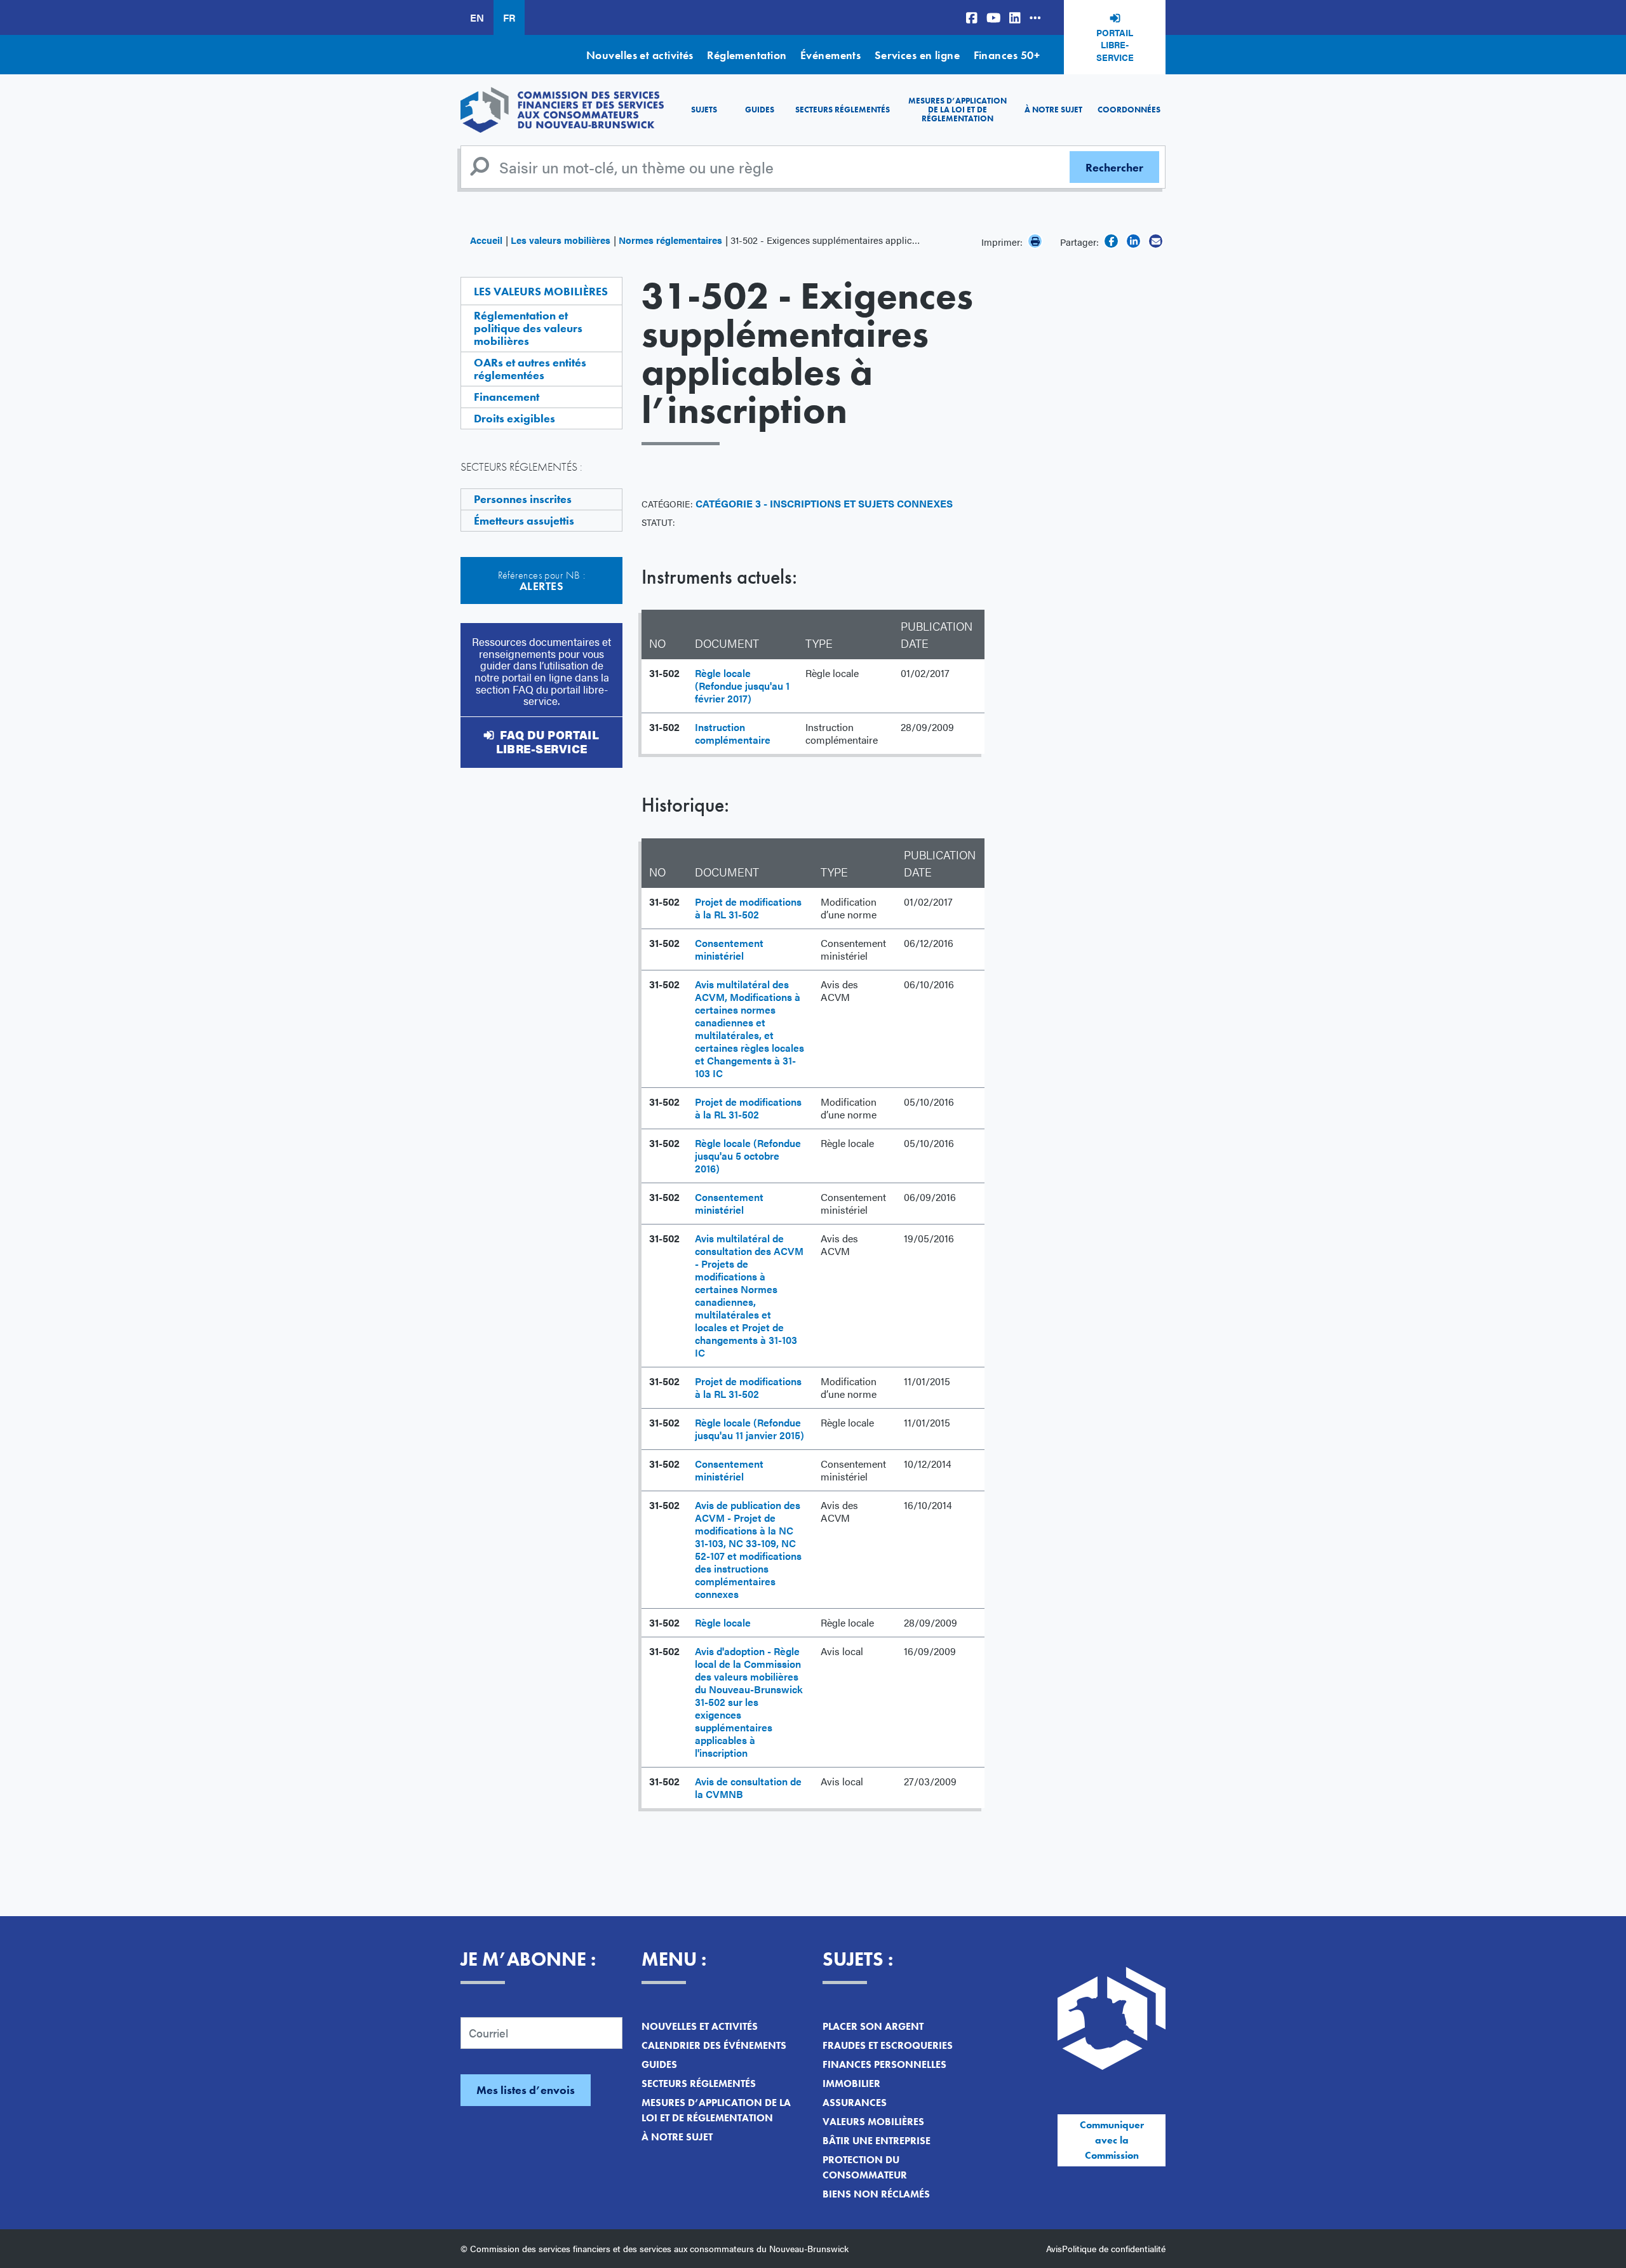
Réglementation (747, 55)
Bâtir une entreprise (877, 2141)
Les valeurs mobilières (561, 240)
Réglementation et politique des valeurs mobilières (528, 328)
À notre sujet (1053, 110)
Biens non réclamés (876, 2194)
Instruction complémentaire (733, 733)
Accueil (486, 240)
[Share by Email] (1156, 241)
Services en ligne (917, 55)
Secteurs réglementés (843, 110)
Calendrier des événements (714, 2045)
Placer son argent (873, 2026)
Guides (760, 110)
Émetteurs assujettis (524, 520)
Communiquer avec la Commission (1112, 2140)
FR (509, 17)
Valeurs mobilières (873, 2122)
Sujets (704, 110)
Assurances (855, 2103)
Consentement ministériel (729, 949)
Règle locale (723, 1622)
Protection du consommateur (865, 2167)
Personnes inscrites (523, 499)
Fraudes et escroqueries (888, 2045)
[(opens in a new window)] (972, 17)
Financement (507, 397)
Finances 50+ (1007, 55)
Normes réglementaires (670, 240)
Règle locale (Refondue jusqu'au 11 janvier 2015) (749, 1429)
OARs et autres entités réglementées (530, 369)
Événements (831, 55)
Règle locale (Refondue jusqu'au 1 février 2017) (742, 686)
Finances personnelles (884, 2064)
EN (477, 17)
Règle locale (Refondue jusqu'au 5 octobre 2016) (748, 1156)
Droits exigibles (514, 418)
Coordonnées (1129, 110)
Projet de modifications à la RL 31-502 (748, 908)
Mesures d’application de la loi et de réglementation (957, 110)
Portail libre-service (1115, 45)
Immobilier (851, 2083)
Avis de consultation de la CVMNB (748, 1788)
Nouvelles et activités (640, 55)
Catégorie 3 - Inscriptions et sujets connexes (824, 503)
